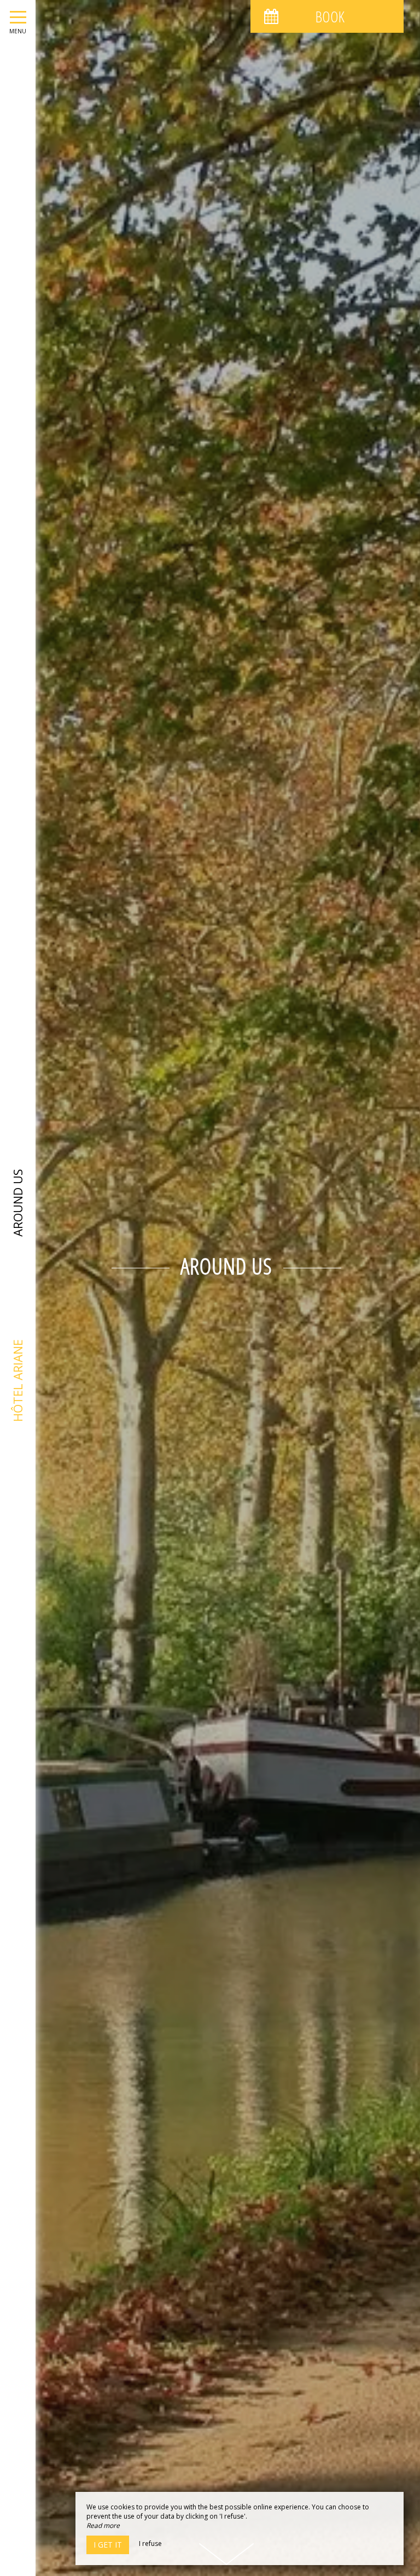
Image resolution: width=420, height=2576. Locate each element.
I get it (108, 2545)
